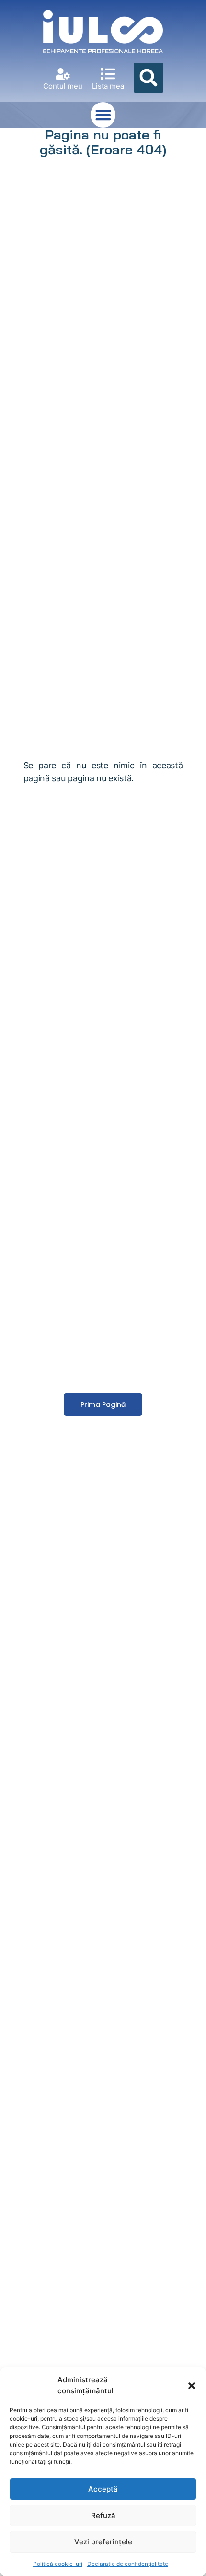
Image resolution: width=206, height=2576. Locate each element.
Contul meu (63, 86)
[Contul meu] (63, 74)
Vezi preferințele (103, 2542)
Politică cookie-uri (58, 2564)
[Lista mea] (108, 74)
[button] (192, 2386)
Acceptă (103, 2489)
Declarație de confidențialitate (128, 2564)
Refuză (103, 2515)
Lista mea (108, 86)
